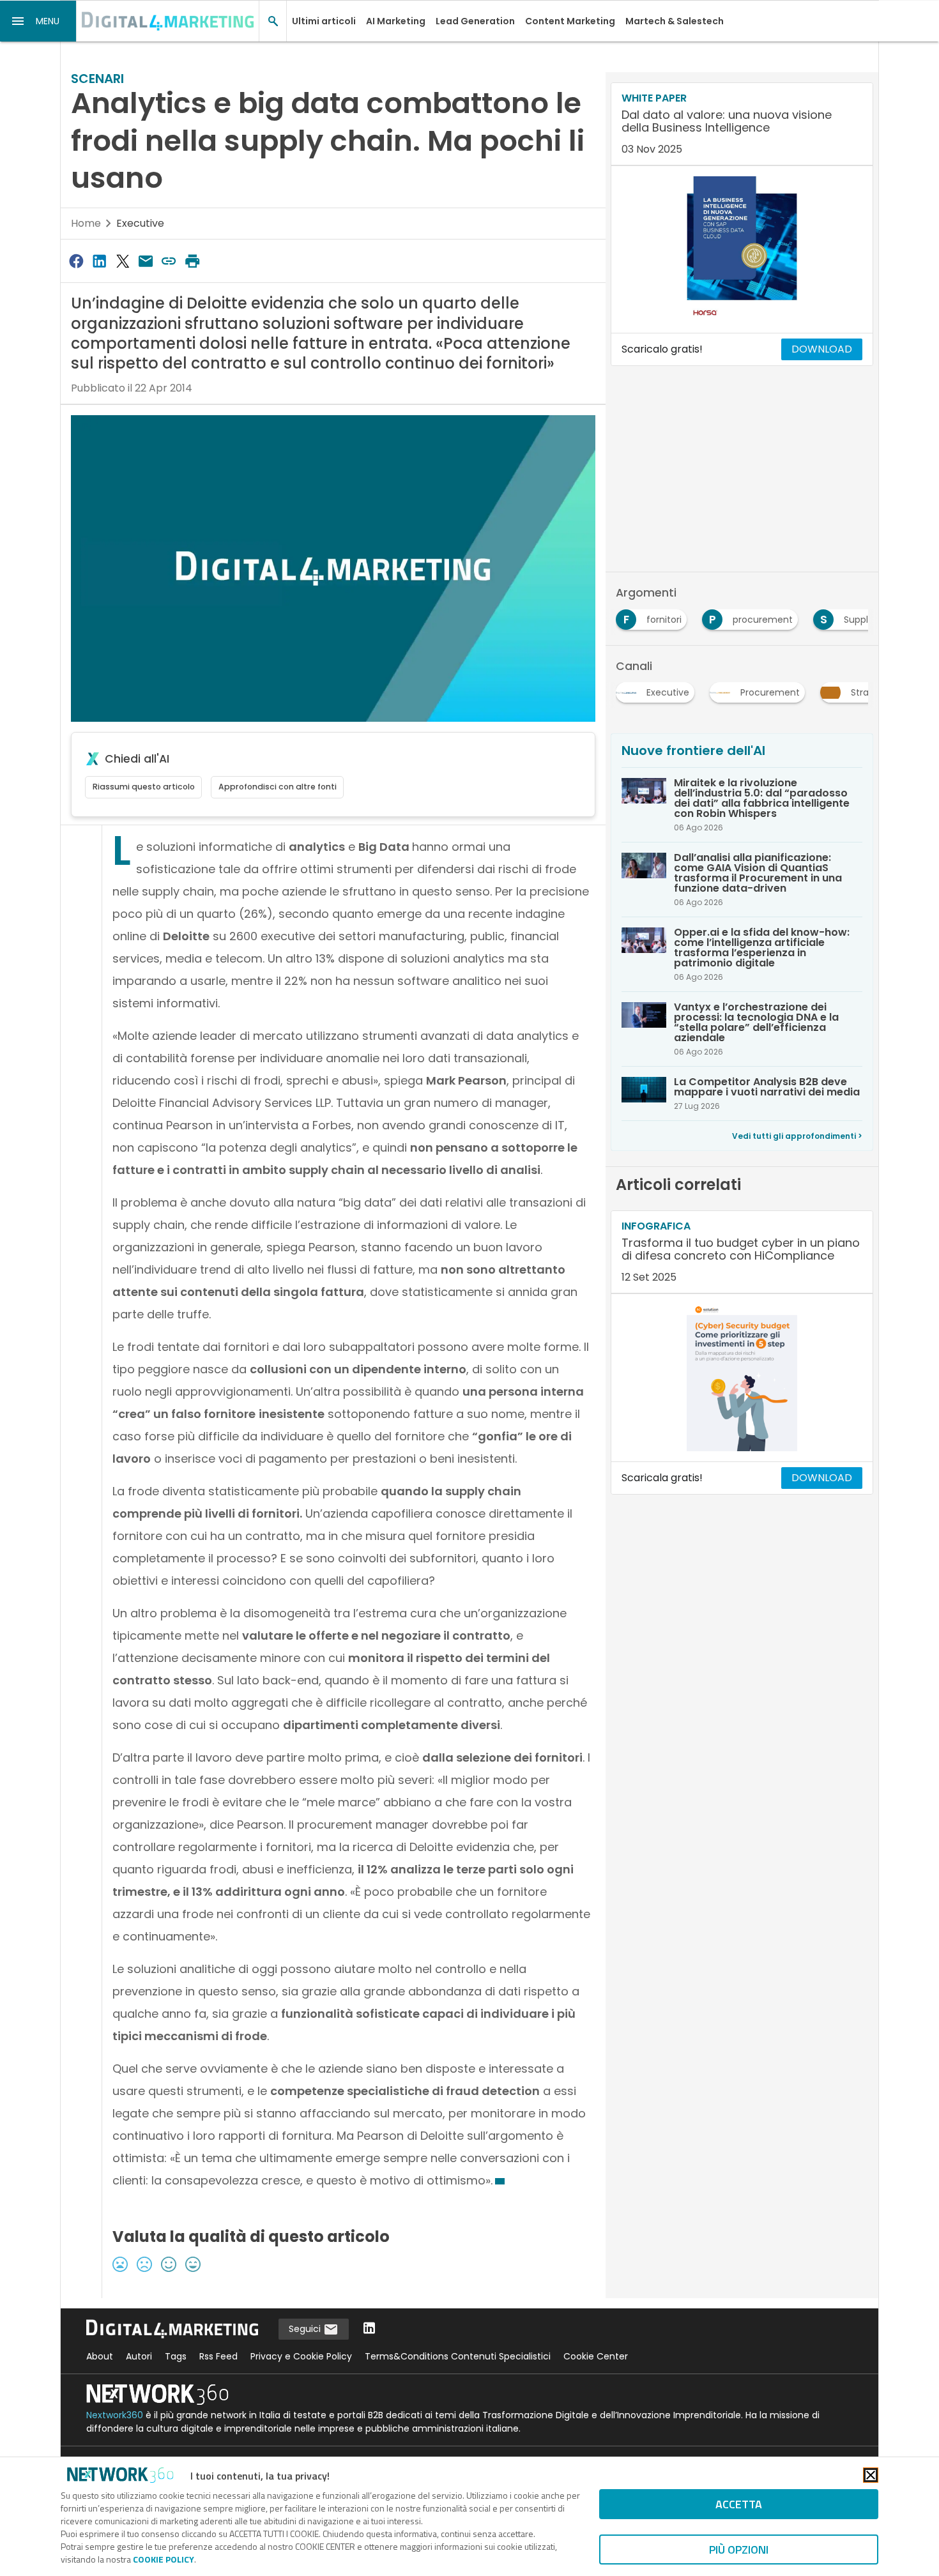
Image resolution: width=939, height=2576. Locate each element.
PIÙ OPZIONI (739, 2549)
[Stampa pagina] (192, 261)
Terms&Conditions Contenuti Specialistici (458, 2356)
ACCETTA (739, 2504)
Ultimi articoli (324, 21)
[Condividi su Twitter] (123, 261)
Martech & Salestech (675, 21)
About (100, 2356)
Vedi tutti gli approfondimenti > (797, 1136)
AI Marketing (396, 21)
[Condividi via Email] (146, 261)
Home (86, 223)
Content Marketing (570, 21)
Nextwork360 (115, 2415)
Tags (176, 2356)
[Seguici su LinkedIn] (369, 2329)
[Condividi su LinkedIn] (99, 261)
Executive (140, 223)
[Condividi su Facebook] (76, 261)
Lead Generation (475, 21)
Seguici (306, 2329)
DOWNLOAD (822, 349)
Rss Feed (218, 2356)
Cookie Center (596, 2356)
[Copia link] (169, 261)
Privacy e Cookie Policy (301, 2356)
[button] (38, 21)
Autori (139, 2356)
